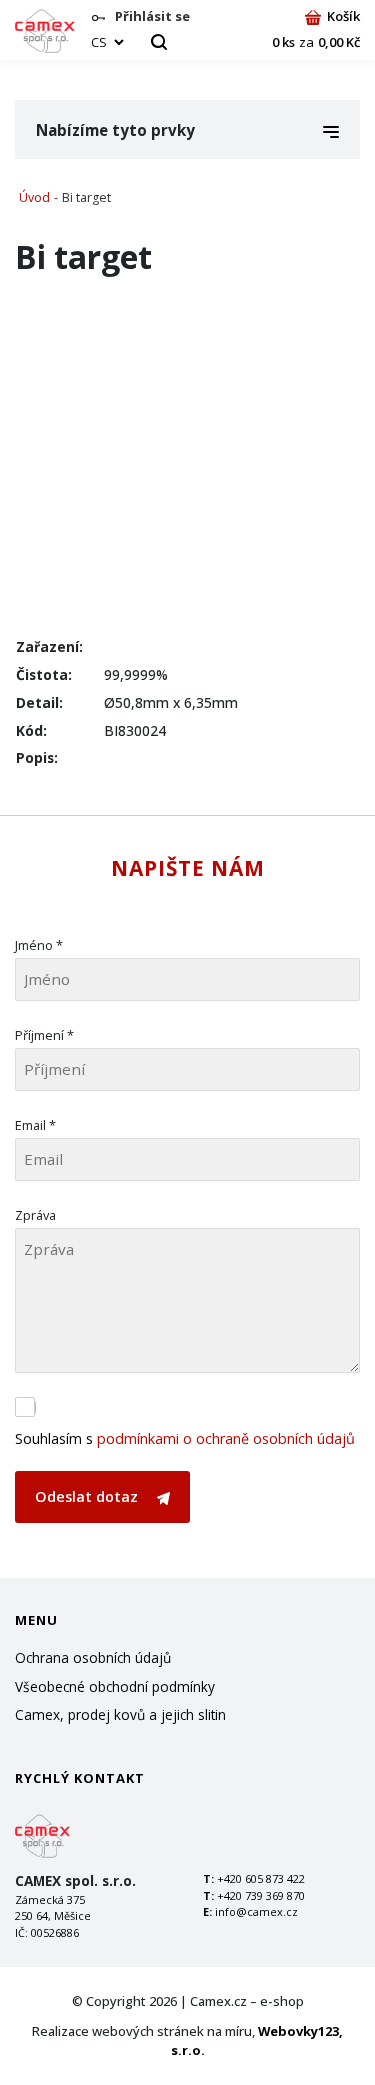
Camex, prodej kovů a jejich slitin (120, 1714)
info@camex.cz (256, 1911)
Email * (35, 1125)
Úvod (34, 197)
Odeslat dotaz (88, 1496)
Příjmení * (44, 1035)
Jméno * (39, 945)
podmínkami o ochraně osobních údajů (226, 1438)
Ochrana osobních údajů (93, 1657)
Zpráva (35, 1215)
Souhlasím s (185, 1438)
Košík (343, 16)
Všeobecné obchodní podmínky (115, 1686)
